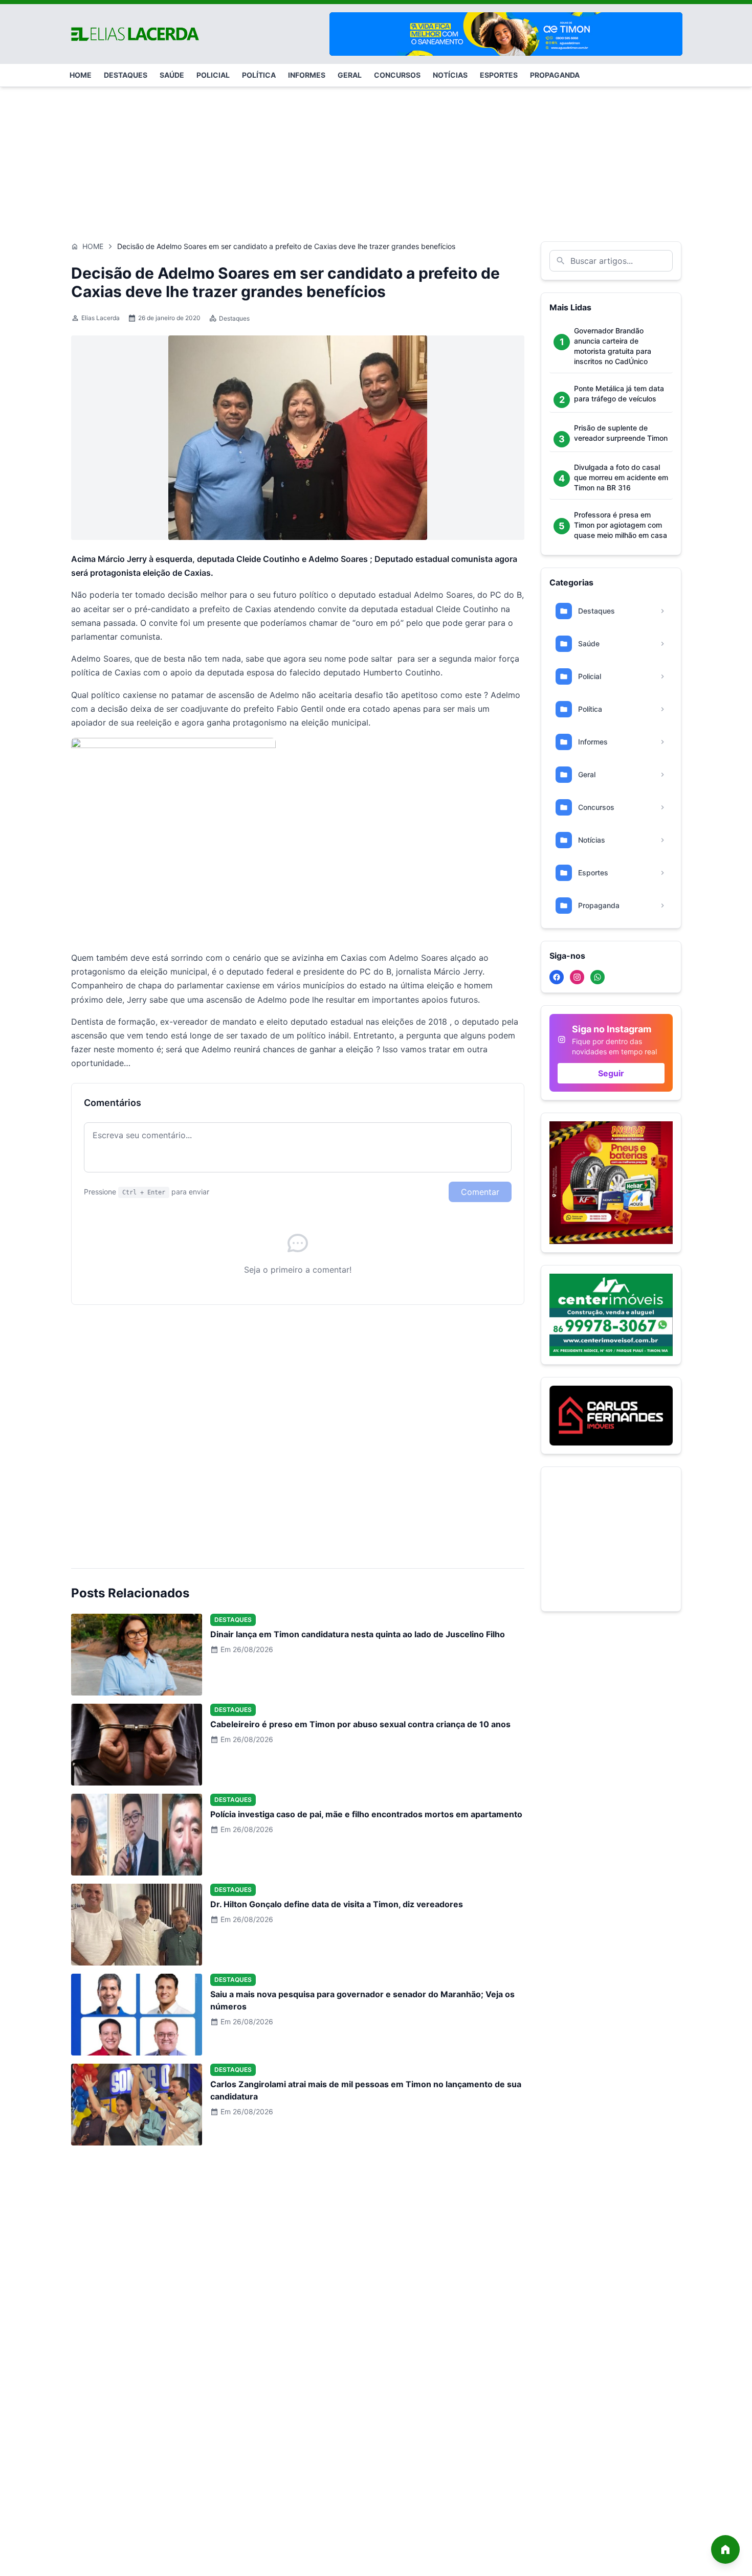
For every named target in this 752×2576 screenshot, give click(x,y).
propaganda (555, 75)
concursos (397, 75)
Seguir (611, 1073)
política (259, 75)
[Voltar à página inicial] (725, 2549)
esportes (499, 75)
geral (350, 75)
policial (213, 75)
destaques (126, 75)
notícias (450, 75)
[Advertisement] (376, 159)
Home (93, 246)
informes (307, 75)
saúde (172, 75)
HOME (81, 75)
